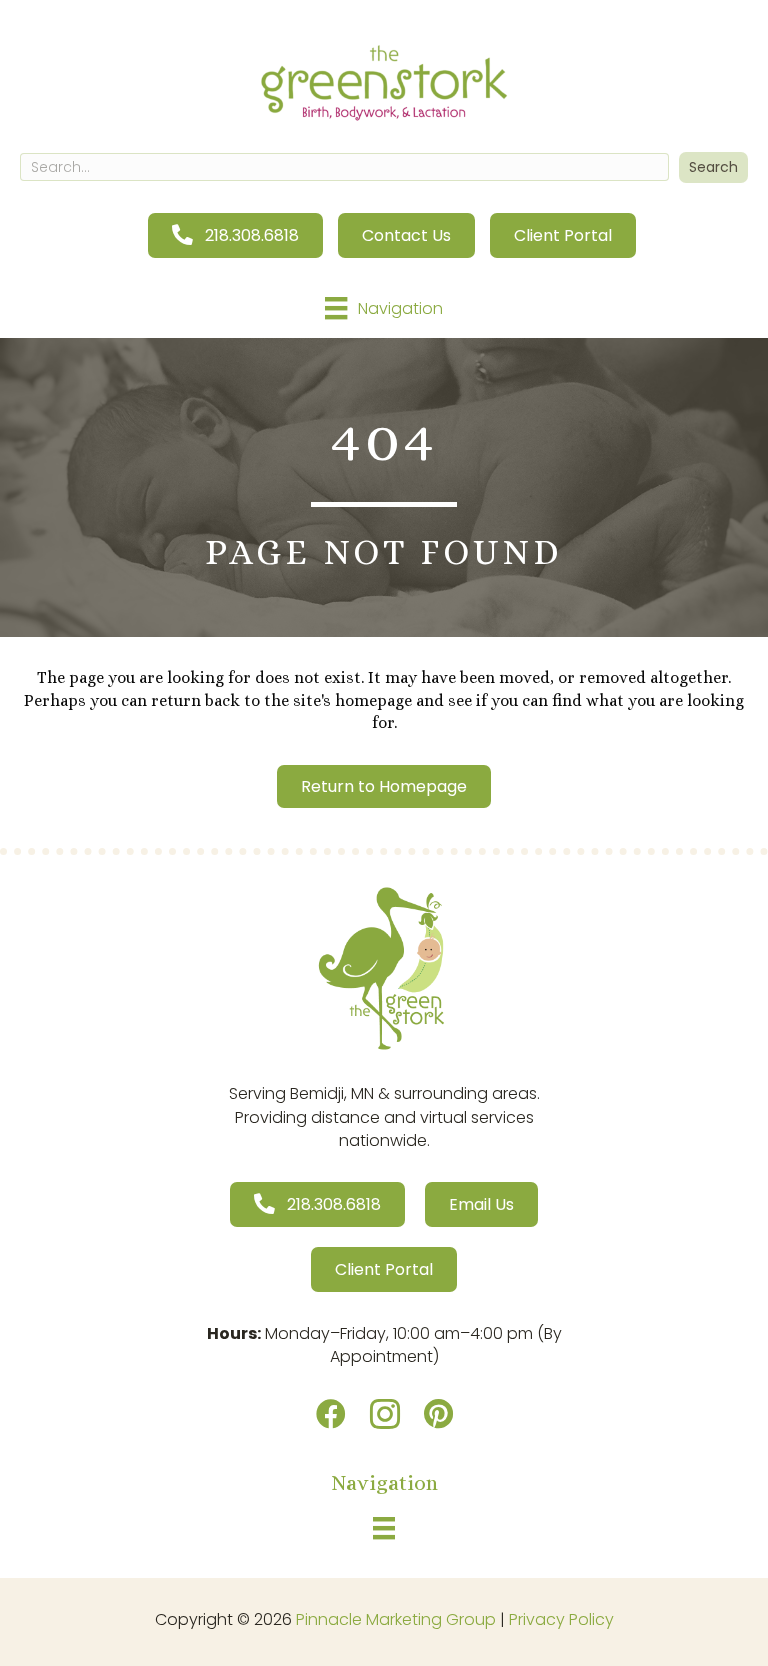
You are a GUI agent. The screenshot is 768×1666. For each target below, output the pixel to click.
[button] (713, 167)
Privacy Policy (561, 1619)
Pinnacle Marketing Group (396, 1619)
